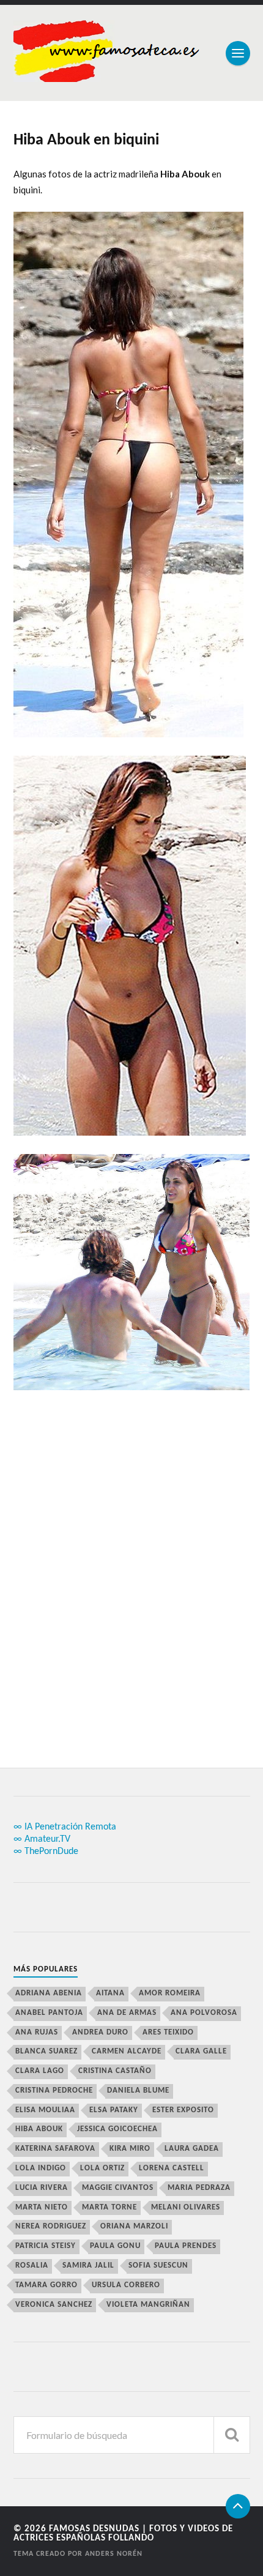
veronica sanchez (54, 2305)
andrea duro (100, 2032)
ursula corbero (126, 2285)
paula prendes (186, 2246)
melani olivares (186, 2207)
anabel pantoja (49, 2013)
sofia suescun (158, 2265)
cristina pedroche (54, 2090)
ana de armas (127, 2013)
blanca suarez (46, 2051)
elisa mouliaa (45, 2110)
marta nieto (42, 2207)
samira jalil (88, 2265)
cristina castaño (115, 2071)
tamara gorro (46, 2285)
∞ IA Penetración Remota (65, 1827)
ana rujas (37, 2032)
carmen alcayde (127, 2051)
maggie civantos (118, 2188)
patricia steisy (46, 2246)
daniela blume (138, 2090)
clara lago (40, 2071)
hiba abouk (39, 2129)
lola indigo (41, 2168)
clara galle (201, 2051)
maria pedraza (199, 2188)
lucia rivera (42, 2188)
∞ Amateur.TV (42, 1839)
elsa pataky (114, 2110)
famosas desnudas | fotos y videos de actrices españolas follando (123, 2534)
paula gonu (115, 2246)
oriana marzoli (134, 2226)
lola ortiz (102, 2168)
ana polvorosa (204, 2013)
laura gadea (192, 2149)
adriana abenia (49, 1993)
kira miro (130, 2149)
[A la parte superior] (238, 2506)
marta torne (109, 2207)
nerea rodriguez (51, 2226)
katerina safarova (55, 2149)
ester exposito (183, 2110)
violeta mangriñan (148, 2305)
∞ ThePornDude (46, 1852)
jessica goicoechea (117, 2129)
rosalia (32, 2265)
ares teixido (168, 2032)
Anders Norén (114, 2554)
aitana (110, 1993)
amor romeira (170, 1993)
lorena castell (172, 2168)
